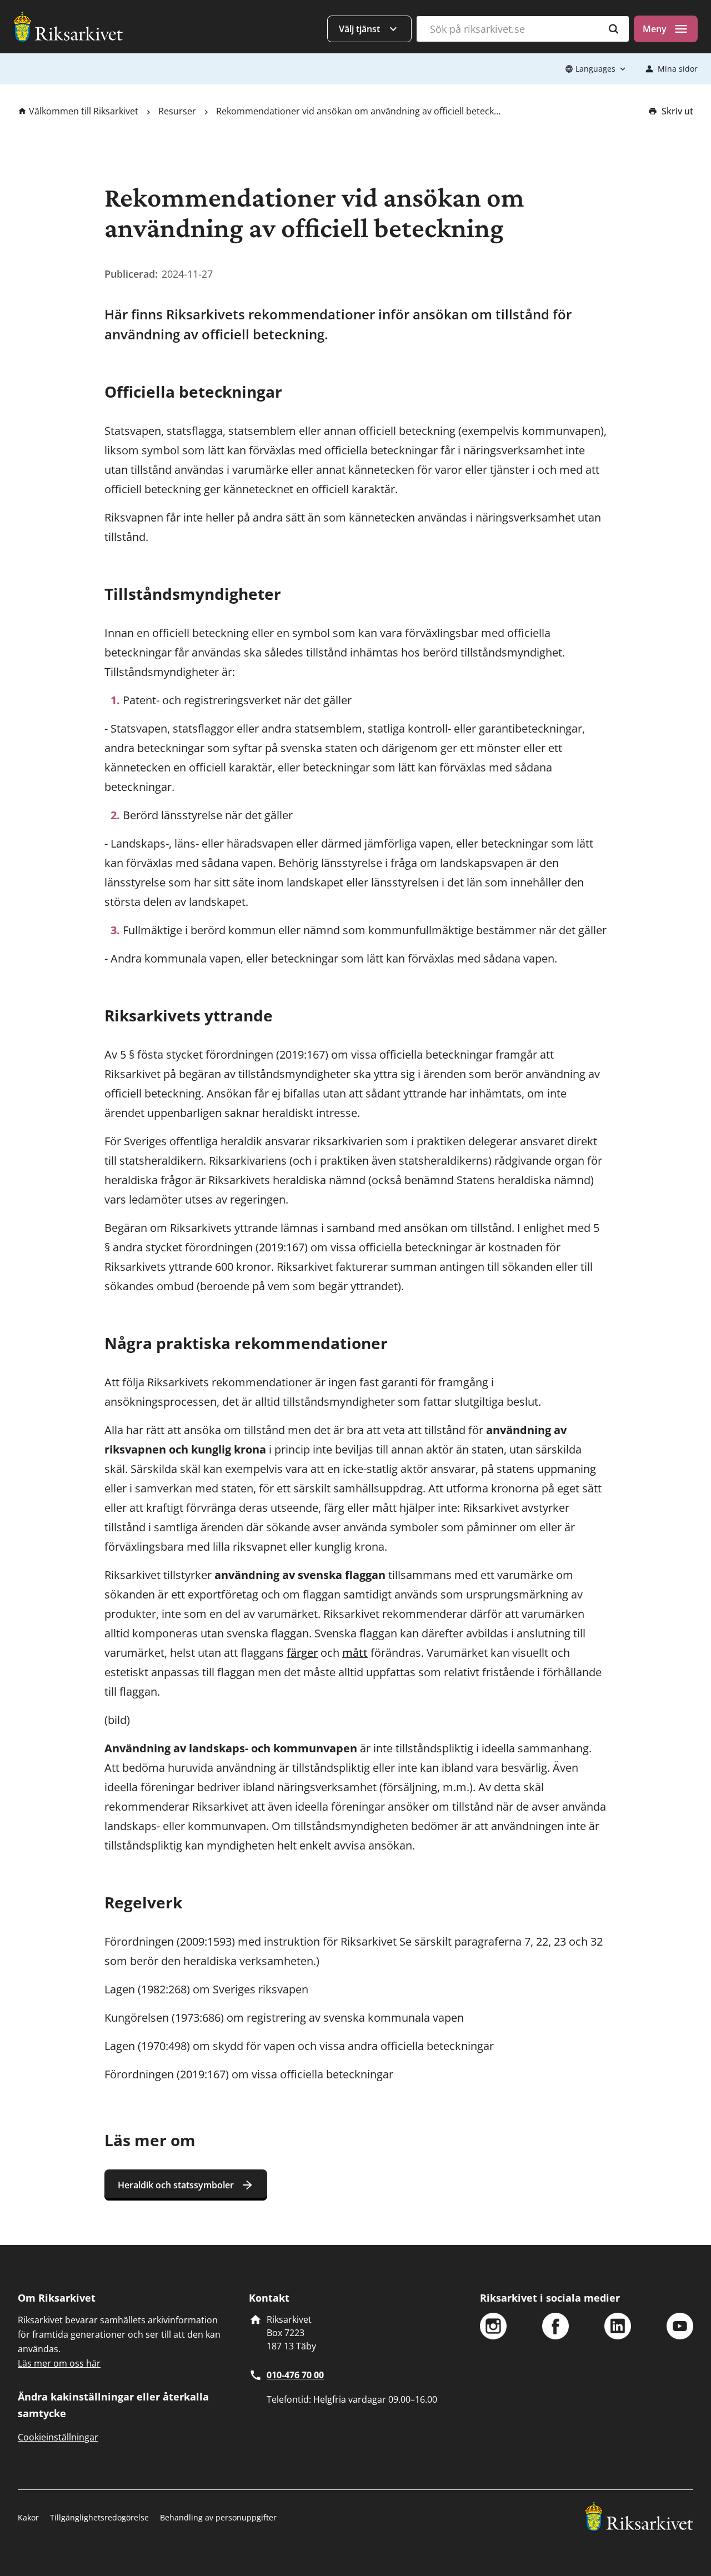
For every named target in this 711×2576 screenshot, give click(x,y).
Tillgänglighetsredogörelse (99, 2517)
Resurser (177, 111)
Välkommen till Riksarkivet (84, 111)
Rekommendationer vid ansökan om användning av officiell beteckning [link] (358, 111)
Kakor (28, 2517)
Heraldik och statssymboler (176, 2185)
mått (355, 1653)
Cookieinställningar (58, 2437)
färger (302, 1653)
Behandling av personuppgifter (218, 2517)
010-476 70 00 (295, 2375)
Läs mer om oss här (59, 2363)
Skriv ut (677, 111)
